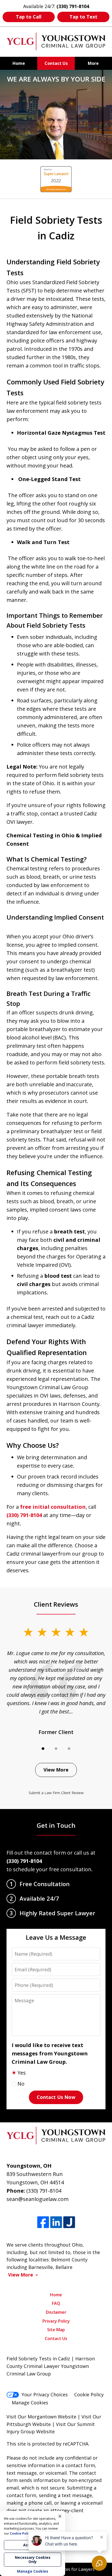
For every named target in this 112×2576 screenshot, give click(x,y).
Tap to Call (29, 17)
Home (19, 63)
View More (56, 1770)
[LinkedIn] (56, 2222)
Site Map (56, 2330)
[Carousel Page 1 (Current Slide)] (43, 1749)
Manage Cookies (30, 2403)
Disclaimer (56, 2312)
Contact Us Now (56, 2097)
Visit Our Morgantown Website (41, 2417)
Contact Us (56, 63)
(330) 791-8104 (24, 1515)
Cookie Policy (89, 2394)
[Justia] (69, 2222)
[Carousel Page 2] (56, 1749)
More (93, 63)
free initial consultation (53, 1507)
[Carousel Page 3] (69, 1749)
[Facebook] (43, 2222)
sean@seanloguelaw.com (38, 2199)
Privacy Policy (56, 2321)
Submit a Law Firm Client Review (56, 1793)
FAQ (56, 2303)
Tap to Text (83, 17)
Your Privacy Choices (45, 2394)
